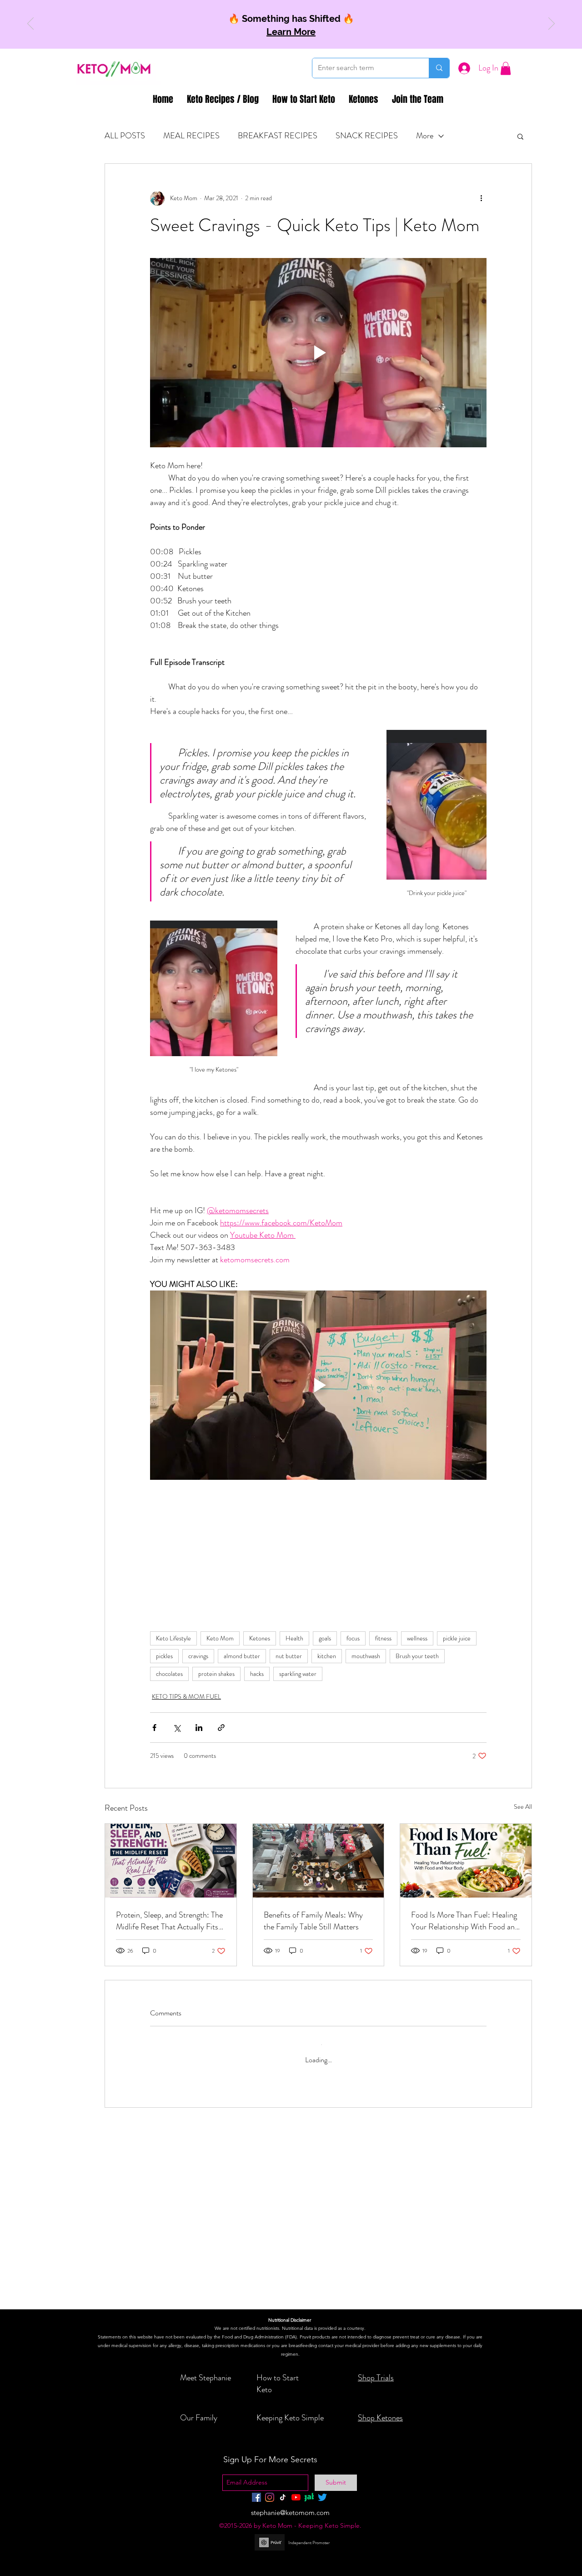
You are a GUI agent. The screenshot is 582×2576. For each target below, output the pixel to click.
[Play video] (318, 353)
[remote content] (318, 1542)
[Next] (552, 24)
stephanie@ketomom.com (290, 2513)
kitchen (327, 1655)
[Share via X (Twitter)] (177, 1727)
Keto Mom (220, 1638)
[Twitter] (322, 2497)
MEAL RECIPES (191, 136)
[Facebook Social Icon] (256, 2497)
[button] (506, 68)
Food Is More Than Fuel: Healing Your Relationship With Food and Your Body (465, 1920)
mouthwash (366, 1655)
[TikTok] (283, 2497)
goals (325, 1638)
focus (353, 1638)
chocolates (169, 1673)
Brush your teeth (417, 1655)
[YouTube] (296, 2497)
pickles (164, 1655)
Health (294, 1638)
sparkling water (298, 1673)
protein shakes (216, 1673)
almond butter (242, 1655)
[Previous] (30, 24)
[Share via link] (221, 1727)
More (425, 136)
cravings (198, 1655)
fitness (383, 1638)
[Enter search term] (439, 68)
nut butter (289, 1655)
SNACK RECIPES (367, 136)
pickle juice (457, 1638)
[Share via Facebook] (154, 1727)
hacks (257, 1673)
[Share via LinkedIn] (199, 1727)
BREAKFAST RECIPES (278, 136)
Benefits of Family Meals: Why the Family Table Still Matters (313, 1920)
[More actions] (481, 198)
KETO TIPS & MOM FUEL (186, 1696)
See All (523, 1806)
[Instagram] (270, 2497)
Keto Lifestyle (173, 1638)
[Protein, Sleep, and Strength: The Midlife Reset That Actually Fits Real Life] (171, 1860)
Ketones (260, 1638)
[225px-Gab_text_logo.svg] (309, 2497)
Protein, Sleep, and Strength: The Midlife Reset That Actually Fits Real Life (169, 1920)
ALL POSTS (125, 136)
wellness (417, 1638)
